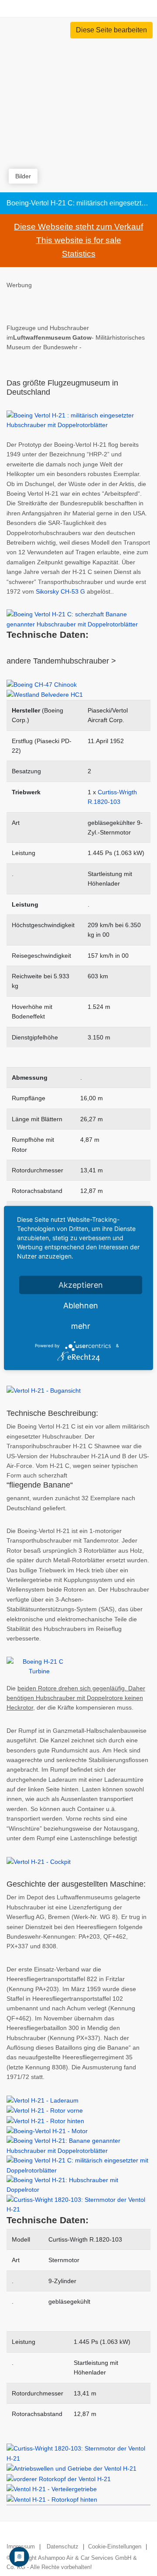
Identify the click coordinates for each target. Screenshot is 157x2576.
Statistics (79, 254)
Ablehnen (81, 1305)
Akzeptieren (81, 1285)
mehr (81, 1326)
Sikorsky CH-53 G (60, 591)
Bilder (23, 176)
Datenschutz (63, 2546)
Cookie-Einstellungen (115, 2546)
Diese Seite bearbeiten (111, 30)
